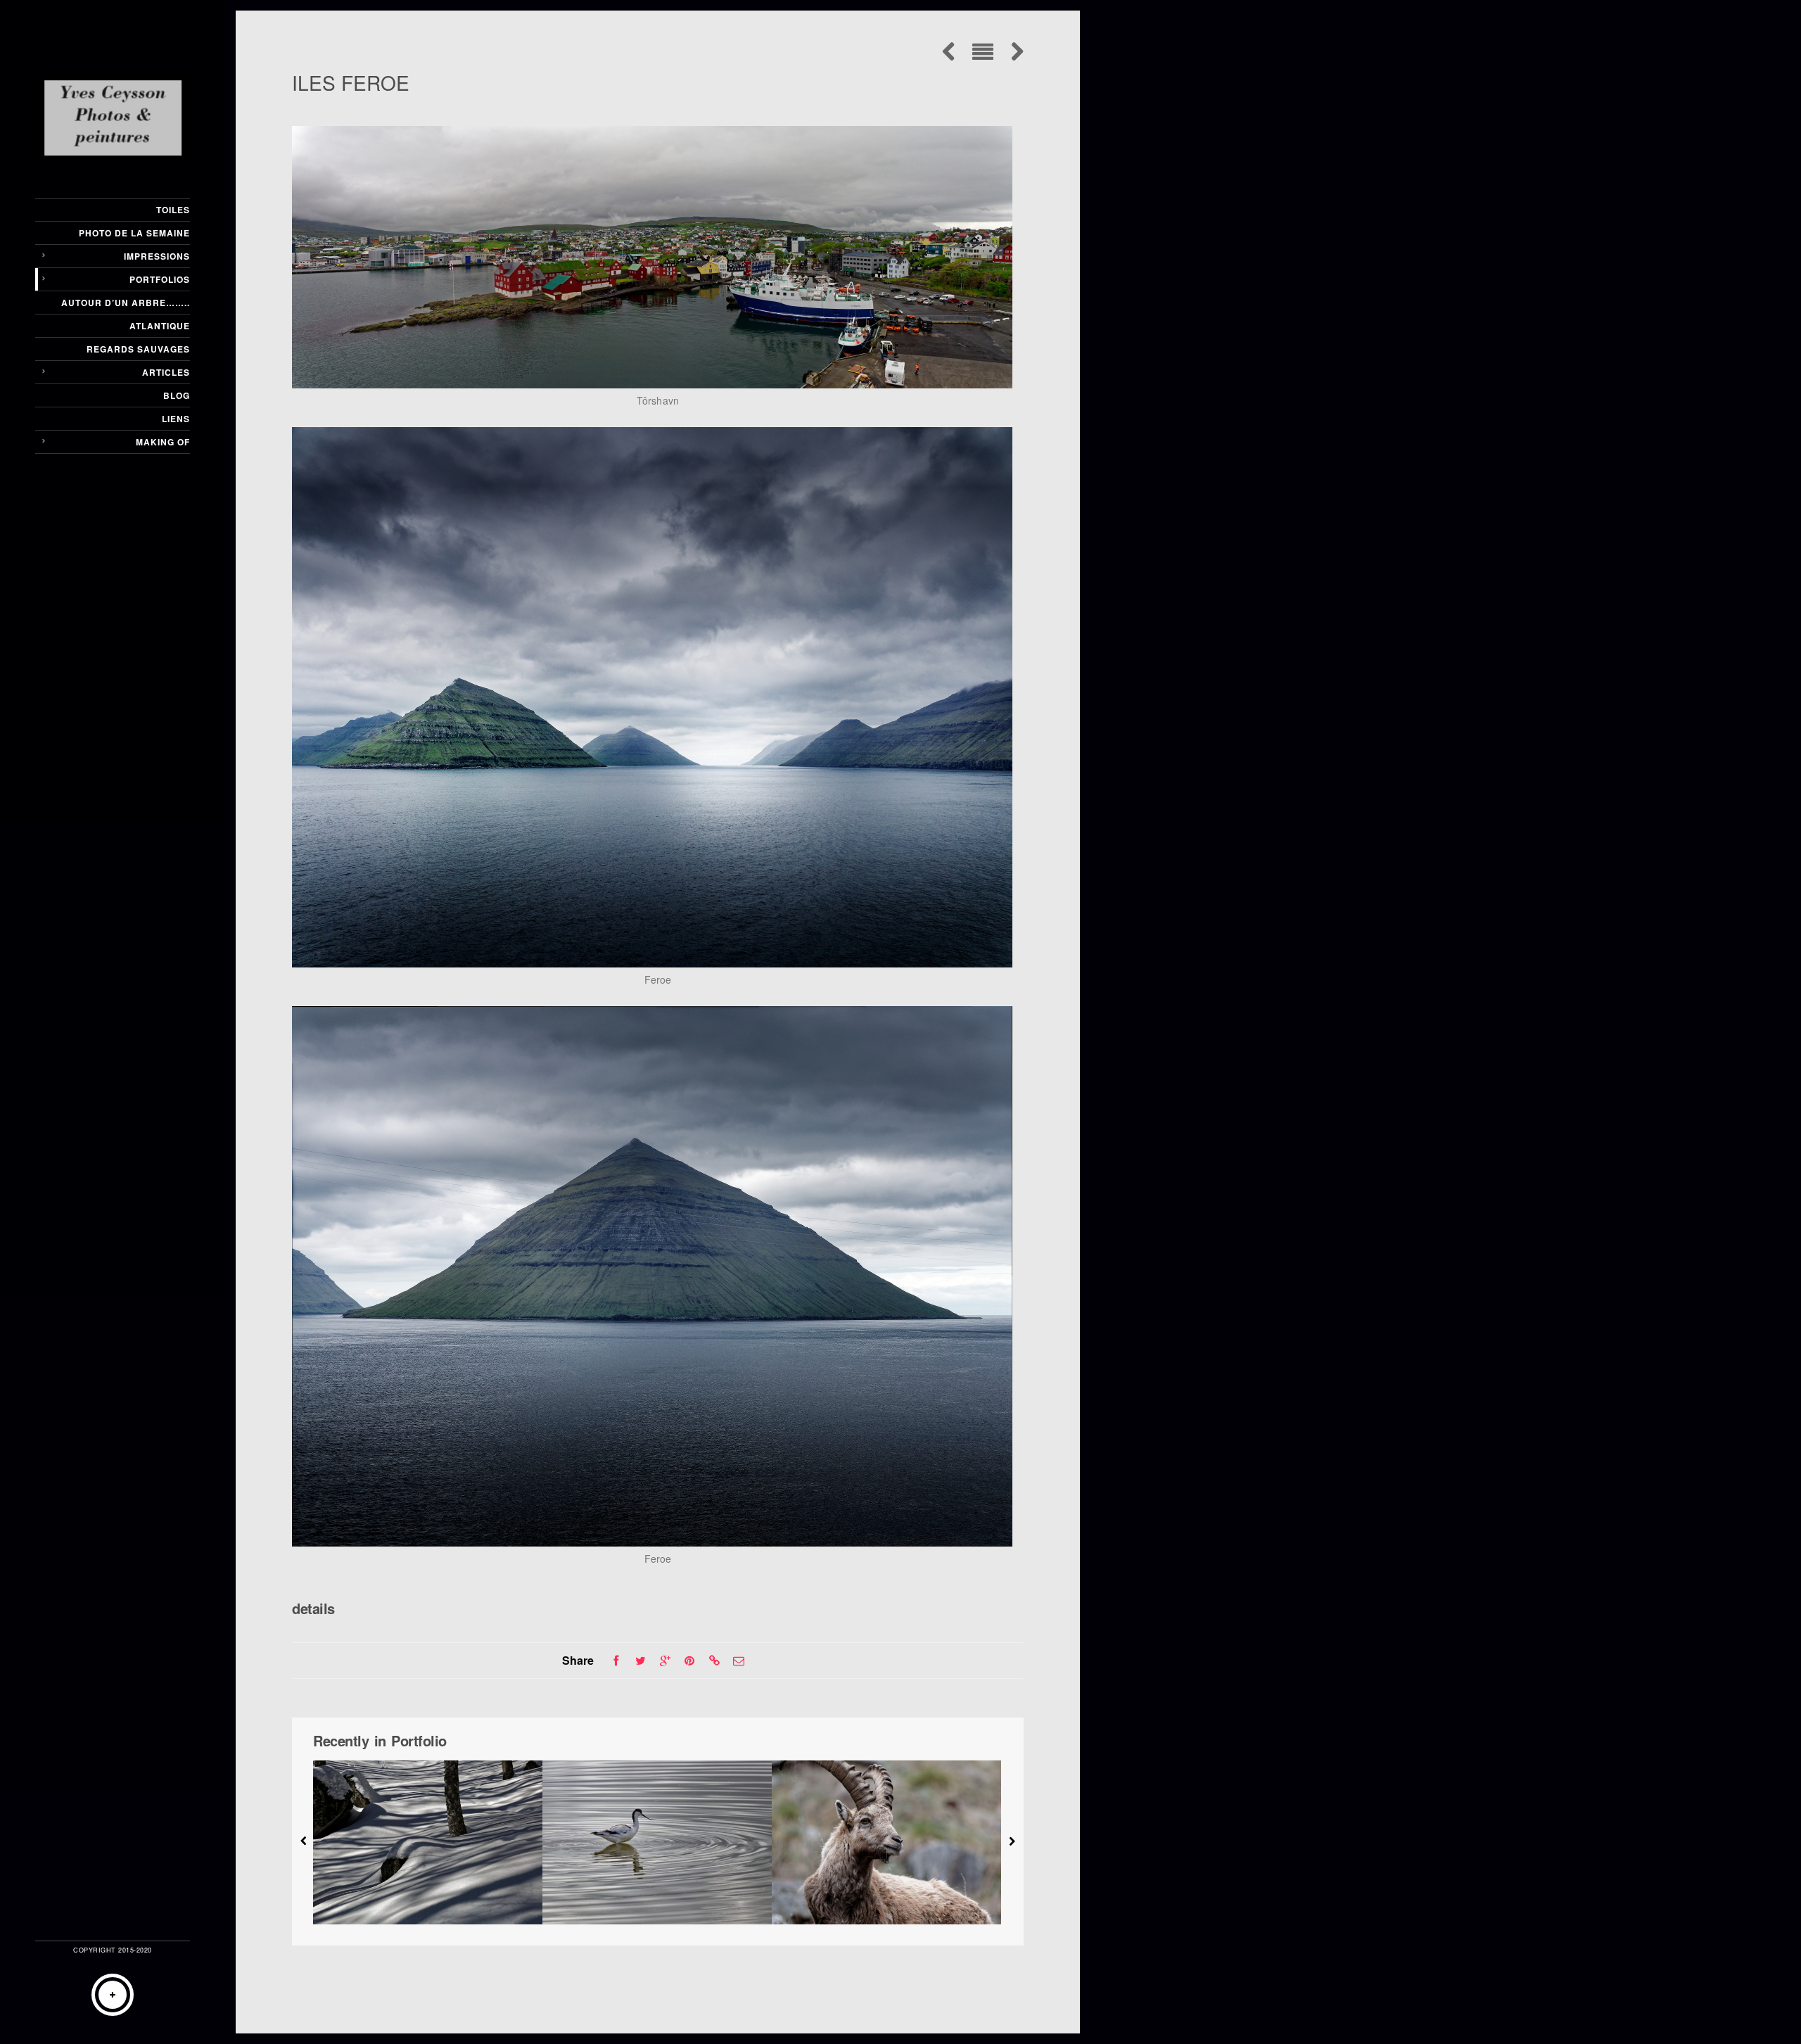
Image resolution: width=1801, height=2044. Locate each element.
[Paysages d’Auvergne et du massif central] (428, 1842)
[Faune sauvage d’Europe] (657, 1842)
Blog (177, 395)
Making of (163, 442)
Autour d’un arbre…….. (126, 303)
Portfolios (160, 279)
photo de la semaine (134, 233)
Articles (166, 372)
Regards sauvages (138, 349)
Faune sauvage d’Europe (657, 1896)
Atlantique (160, 326)
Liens (176, 419)
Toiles (173, 210)
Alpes (886, 1896)
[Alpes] (886, 1842)
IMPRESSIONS (157, 256)
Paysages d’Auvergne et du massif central (428, 1896)
